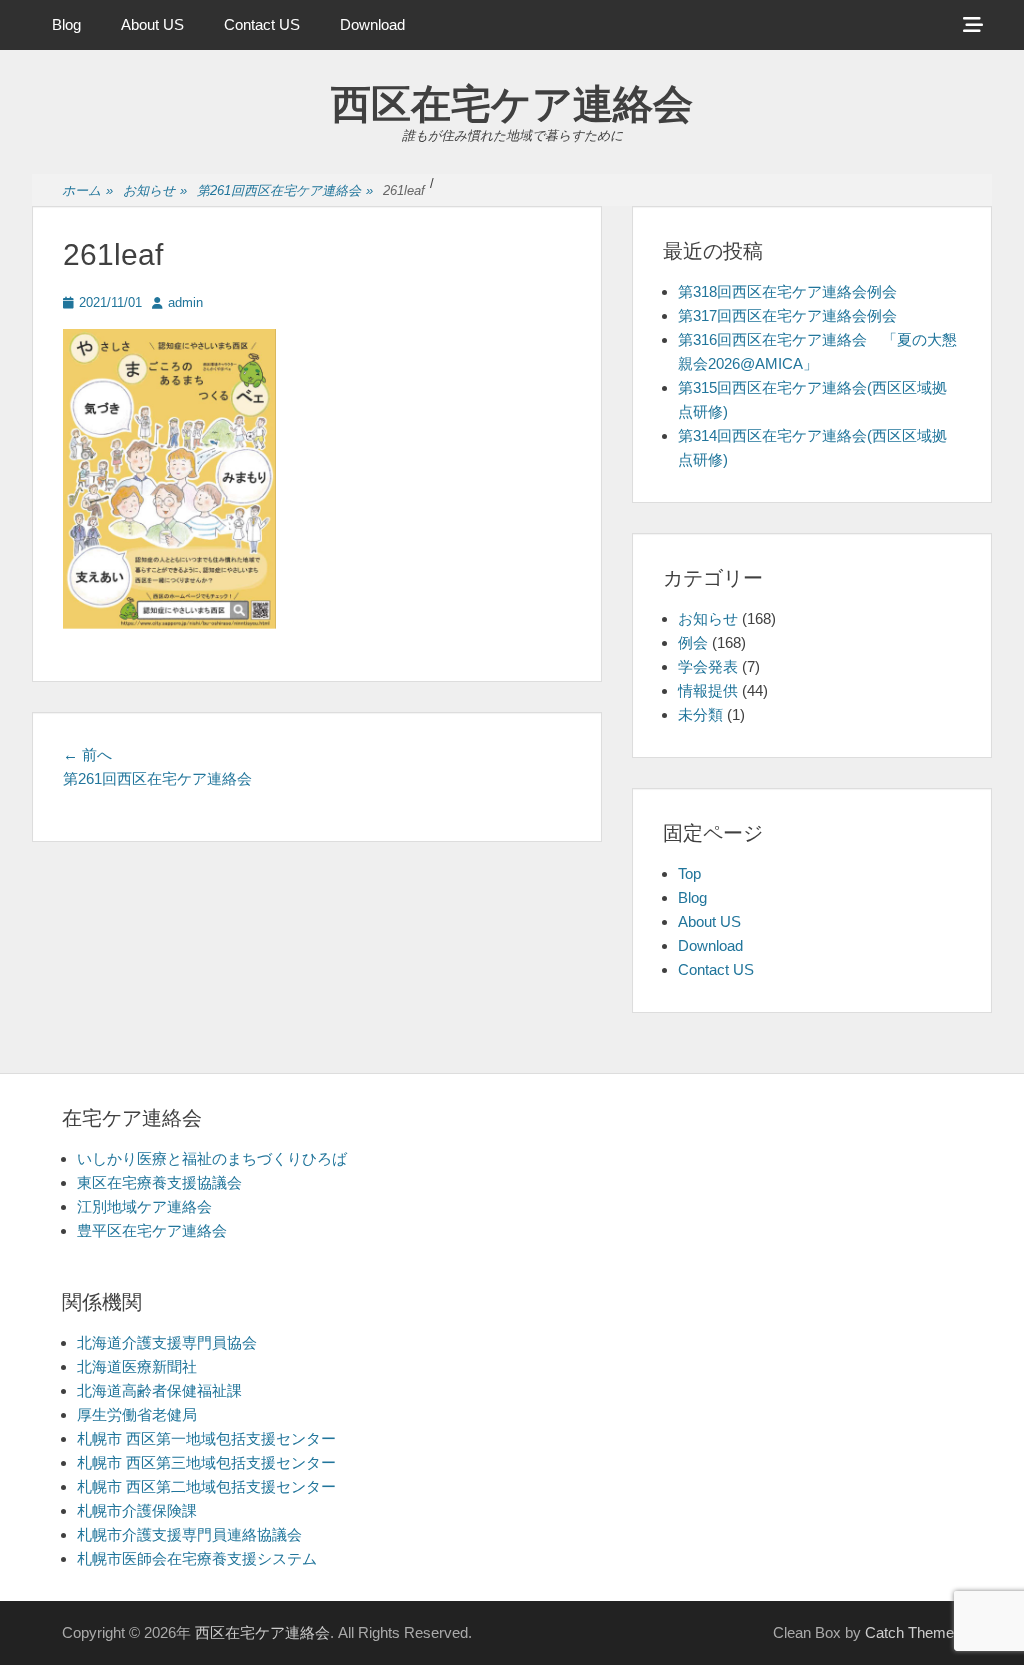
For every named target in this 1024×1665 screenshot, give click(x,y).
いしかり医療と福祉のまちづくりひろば (212, 1158)
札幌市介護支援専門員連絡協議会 (189, 1534)
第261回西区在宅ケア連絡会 (285, 190)
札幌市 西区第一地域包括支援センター (206, 1438)
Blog (66, 24)
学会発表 (708, 666)
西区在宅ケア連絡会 (512, 104)
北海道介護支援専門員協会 (167, 1342)
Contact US (262, 24)
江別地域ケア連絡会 (144, 1206)
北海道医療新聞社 (137, 1366)
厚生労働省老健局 (137, 1414)
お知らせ (155, 190)
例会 (693, 642)
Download (372, 24)
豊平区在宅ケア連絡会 (152, 1230)
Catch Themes (913, 1632)
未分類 (700, 714)
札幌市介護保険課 (137, 1510)
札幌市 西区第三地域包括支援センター (206, 1462)
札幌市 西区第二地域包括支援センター (206, 1486)
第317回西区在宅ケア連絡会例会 (787, 315)
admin (185, 302)
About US (152, 24)
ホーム (87, 190)
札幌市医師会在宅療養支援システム (197, 1558)
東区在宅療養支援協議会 (159, 1182)
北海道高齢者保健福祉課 (159, 1390)
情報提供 (708, 690)
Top (689, 873)
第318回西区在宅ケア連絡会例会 (787, 291)
